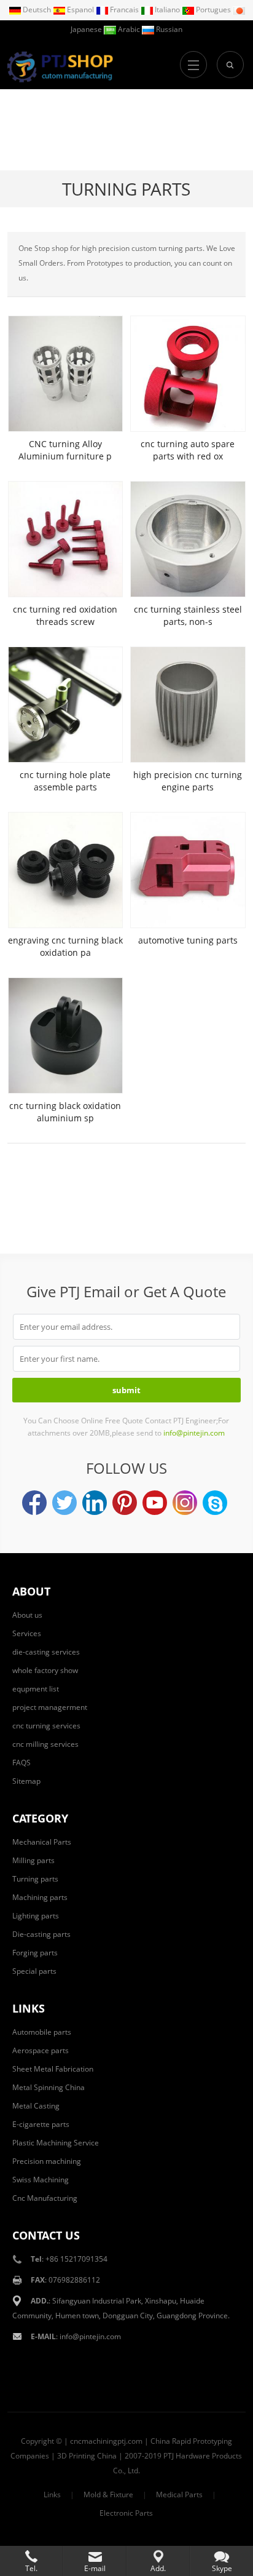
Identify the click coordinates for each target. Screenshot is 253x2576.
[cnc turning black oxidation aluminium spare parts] (65, 1036)
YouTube (155, 1503)
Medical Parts (179, 2495)
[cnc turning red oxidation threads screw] (65, 539)
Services (27, 1633)
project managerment (50, 1707)
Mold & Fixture (108, 2495)
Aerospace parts (41, 2050)
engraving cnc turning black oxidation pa (65, 946)
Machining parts (40, 1897)
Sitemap (26, 1781)
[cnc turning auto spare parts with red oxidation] (188, 374)
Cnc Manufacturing (45, 2198)
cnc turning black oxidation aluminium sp (65, 1112)
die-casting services (46, 1652)
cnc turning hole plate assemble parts (65, 781)
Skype (215, 1503)
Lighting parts (36, 1916)
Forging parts (35, 1953)
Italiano (167, 10)
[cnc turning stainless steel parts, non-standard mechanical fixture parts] (188, 539)
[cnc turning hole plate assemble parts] (65, 705)
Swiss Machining (41, 2180)
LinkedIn (95, 1503)
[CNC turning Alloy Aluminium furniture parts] (65, 374)
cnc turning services (46, 1726)
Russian (168, 29)
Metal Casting (36, 2106)
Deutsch (37, 10)
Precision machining (47, 2161)
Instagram (185, 1503)
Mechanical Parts (42, 1842)
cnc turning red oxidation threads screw (65, 615)
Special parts (34, 1971)
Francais (124, 10)
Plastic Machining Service (56, 2143)
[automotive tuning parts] (188, 870)
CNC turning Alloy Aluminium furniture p (65, 450)
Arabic (129, 29)
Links (52, 2495)
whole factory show (45, 1670)
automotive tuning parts (188, 940)
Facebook (34, 1503)
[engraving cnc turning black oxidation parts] (65, 870)
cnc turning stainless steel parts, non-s (188, 615)
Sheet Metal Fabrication (53, 2069)
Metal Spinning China (49, 2087)
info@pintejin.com (90, 2336)
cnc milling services (45, 1744)
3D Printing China (87, 2456)
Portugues (213, 10)
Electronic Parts (126, 2513)
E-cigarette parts (41, 2124)
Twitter (64, 1503)
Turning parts (126, 189)
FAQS (21, 1763)
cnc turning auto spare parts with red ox (188, 450)
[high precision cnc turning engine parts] (188, 705)
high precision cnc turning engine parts (188, 781)
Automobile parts (42, 2032)
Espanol (80, 10)
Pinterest (125, 1503)
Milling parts (33, 1860)
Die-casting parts (41, 1934)
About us (27, 1615)
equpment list (36, 1689)
